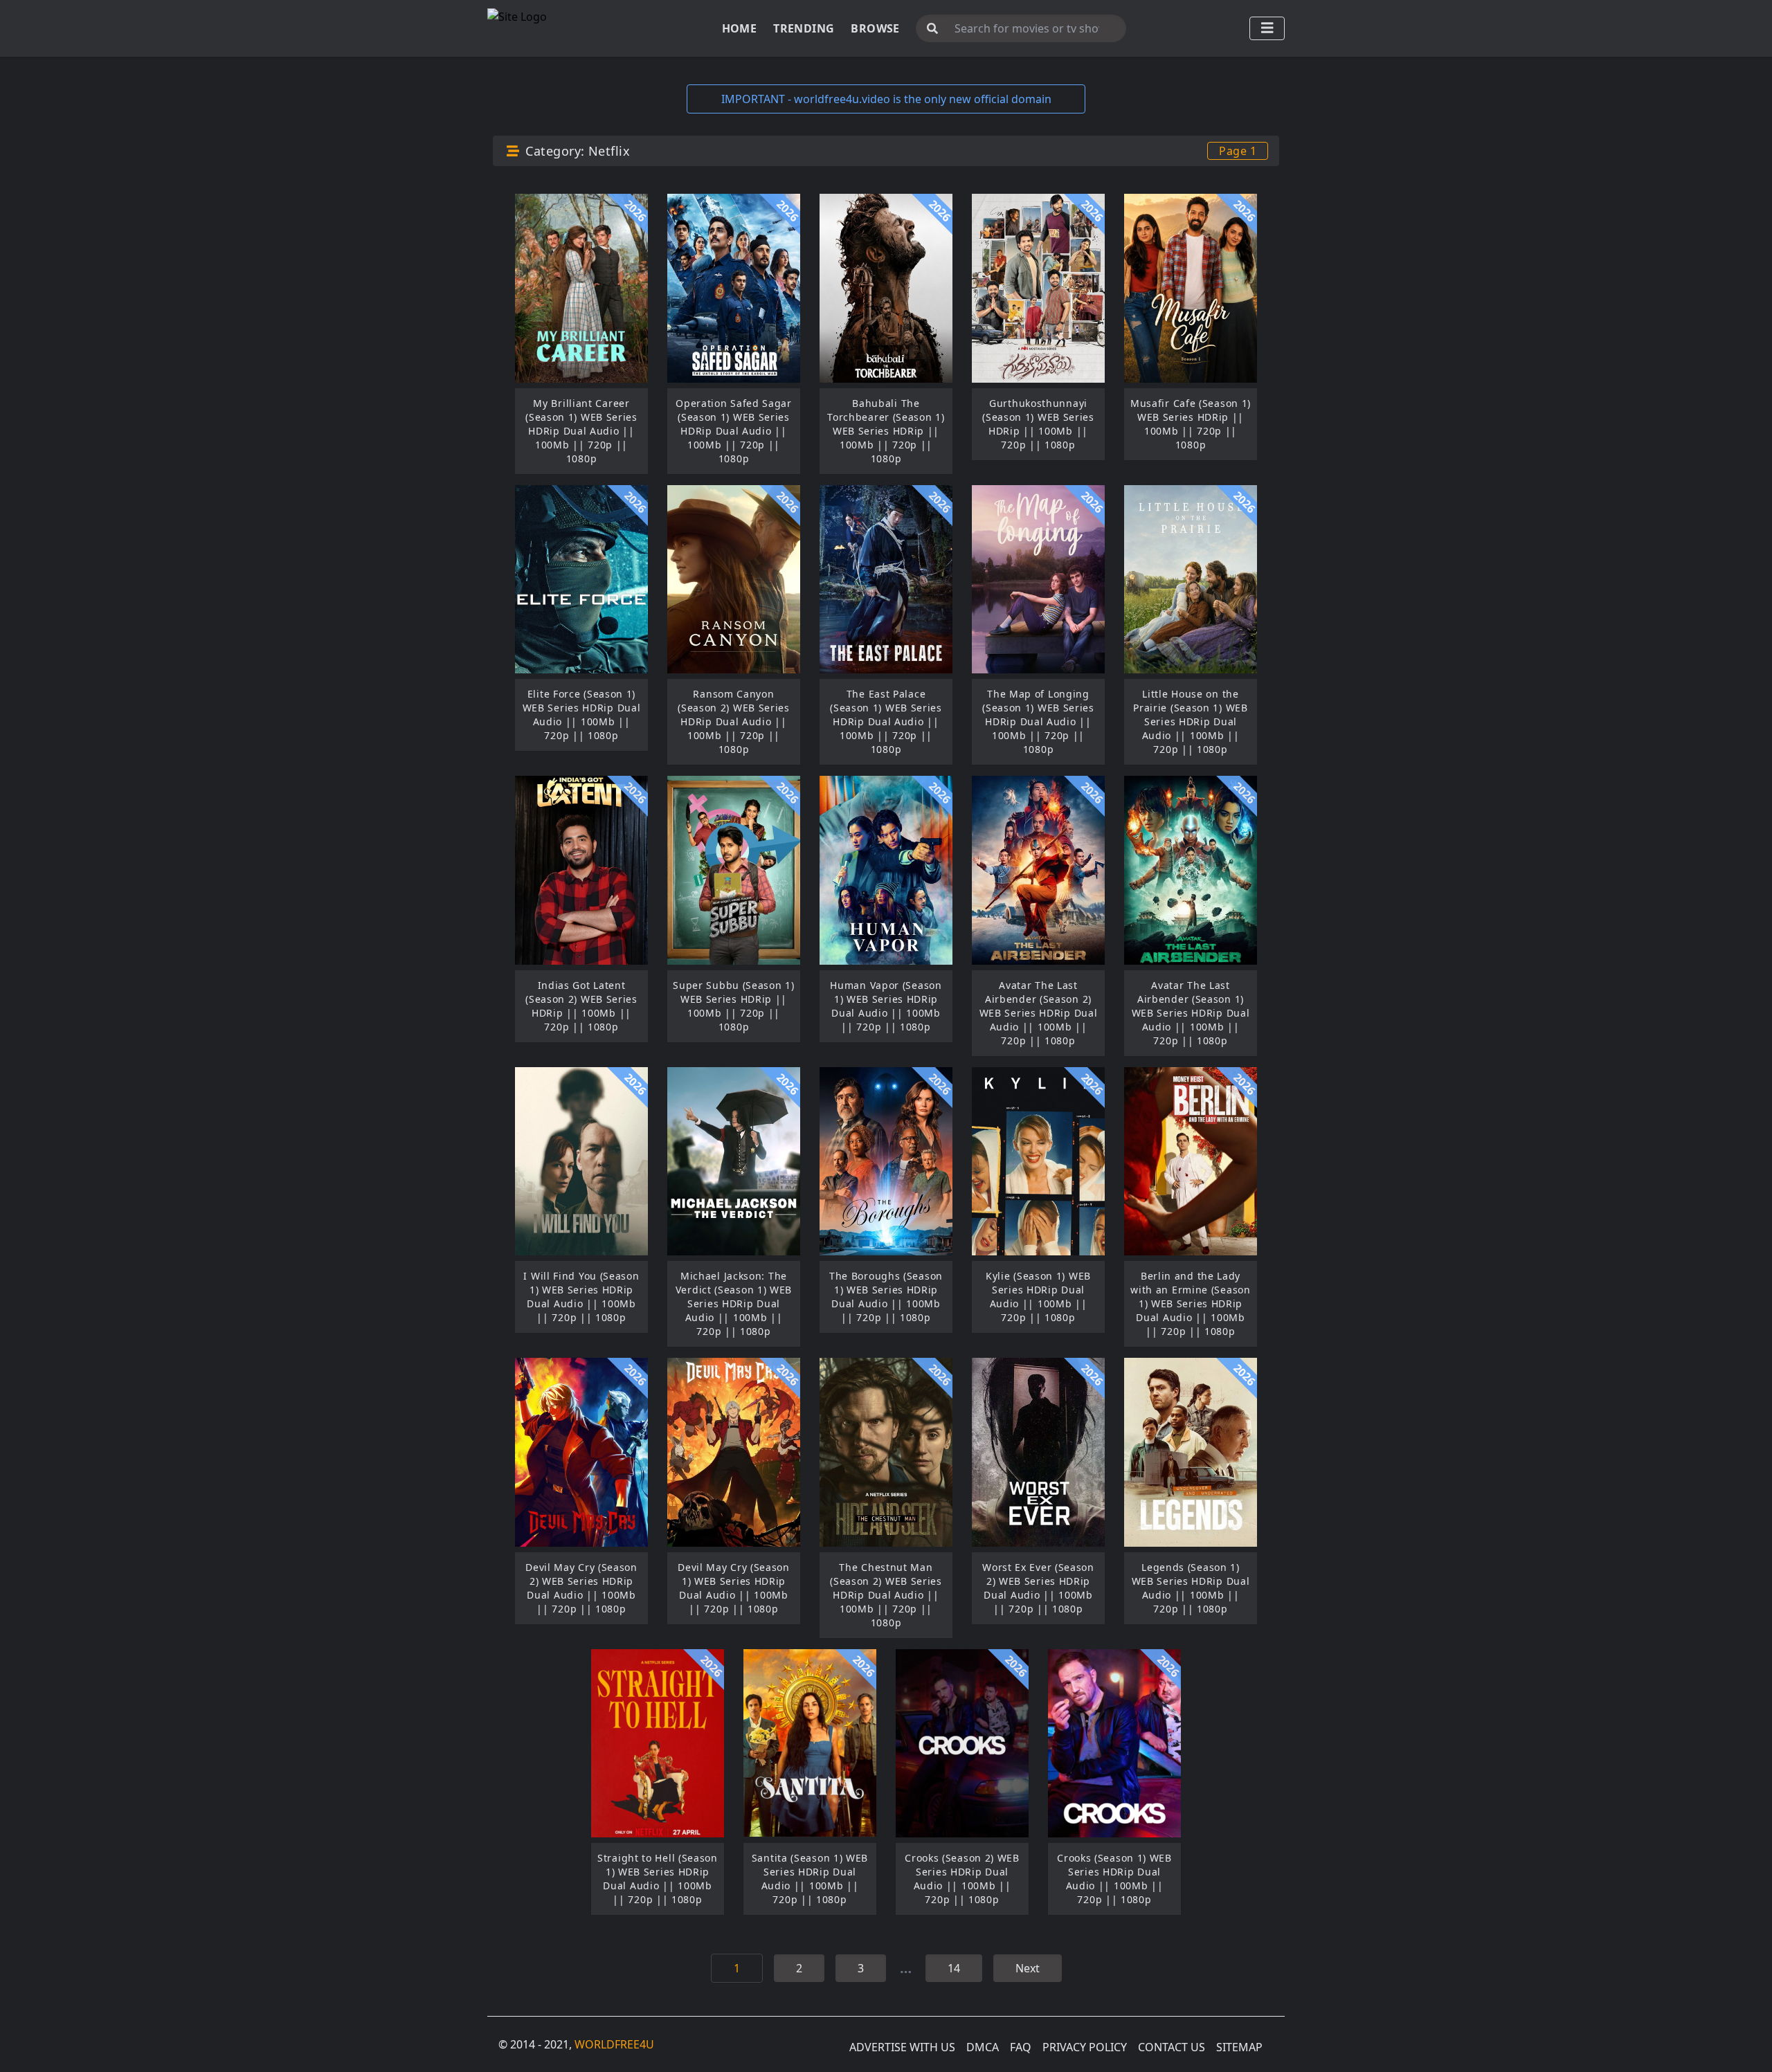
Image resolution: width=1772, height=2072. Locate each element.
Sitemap (1239, 2047)
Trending (804, 28)
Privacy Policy (1085, 2047)
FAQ (1021, 2047)
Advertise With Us (902, 2047)
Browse (875, 28)
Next (1028, 1968)
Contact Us (1172, 2047)
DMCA (983, 2047)
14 (954, 1968)
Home (740, 28)
